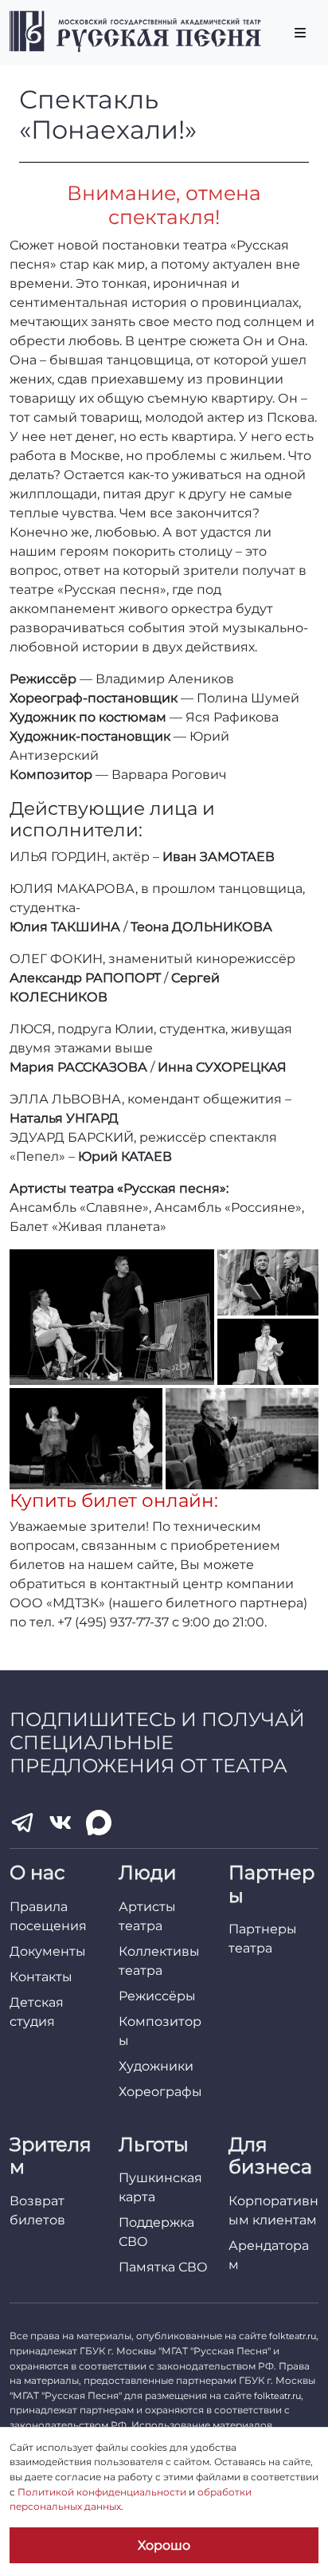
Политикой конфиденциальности (102, 2492)
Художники (156, 2066)
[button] (112, 1317)
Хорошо (164, 2545)
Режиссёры (157, 1996)
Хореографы (160, 2092)
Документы (48, 1951)
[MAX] (99, 1823)
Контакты (41, 1977)
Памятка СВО (163, 2267)
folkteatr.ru (293, 2336)
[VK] (61, 1823)
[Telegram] (22, 1823)
